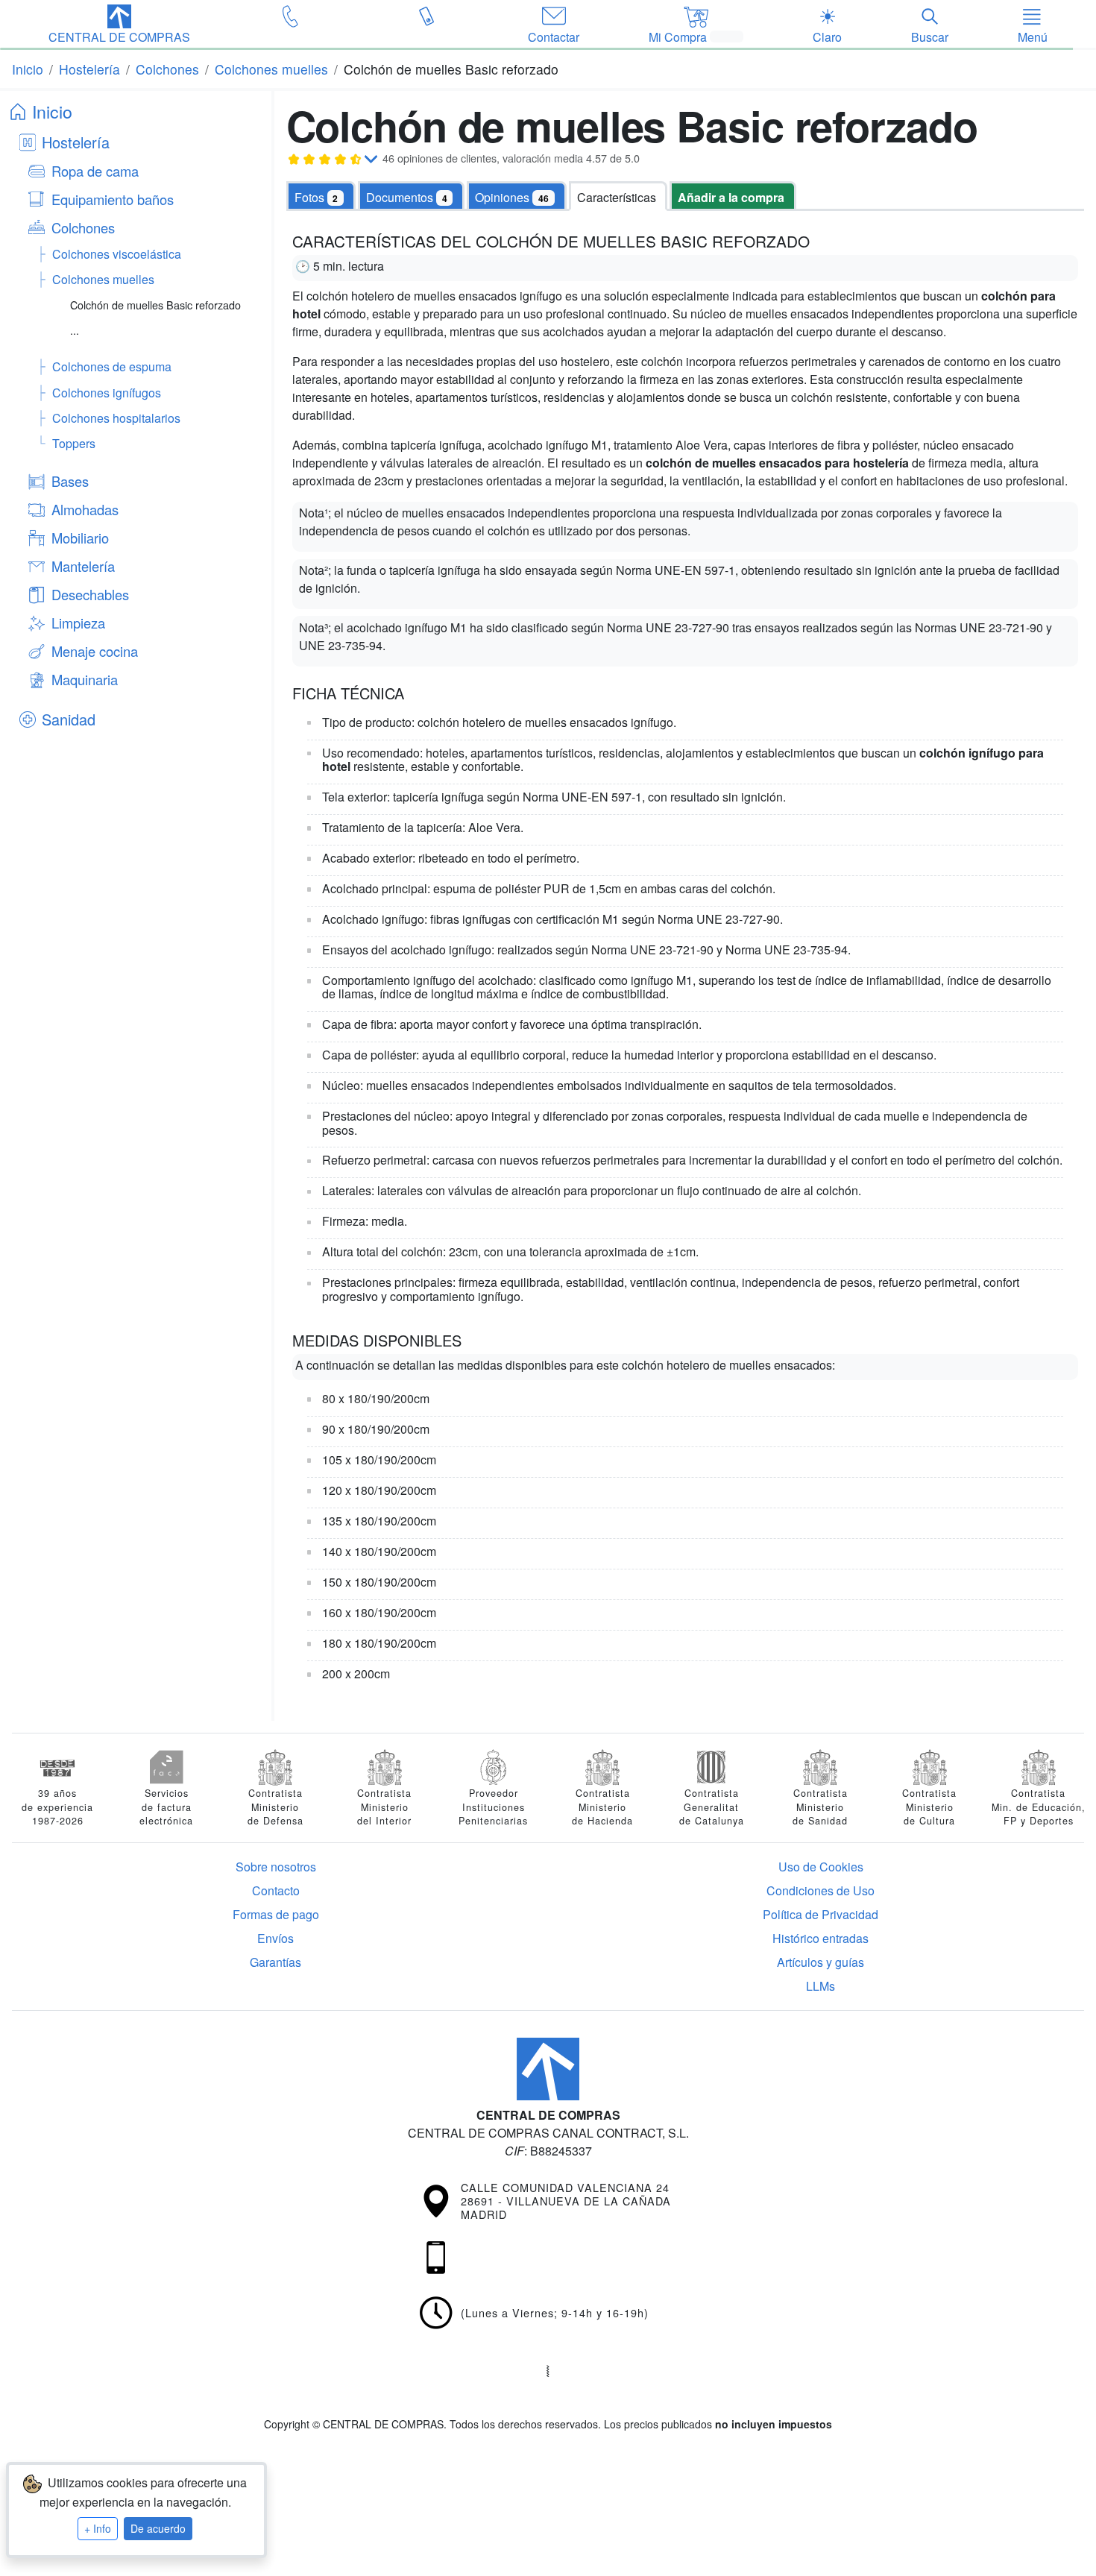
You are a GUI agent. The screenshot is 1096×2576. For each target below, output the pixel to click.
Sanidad (69, 719)
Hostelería (76, 142)
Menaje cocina (95, 651)
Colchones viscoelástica (117, 254)
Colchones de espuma (112, 366)
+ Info (98, 2528)
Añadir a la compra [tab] (731, 197)
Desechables (90, 594)
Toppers (74, 443)
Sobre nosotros (276, 1867)
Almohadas (85, 509)
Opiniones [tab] (512, 197)
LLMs (821, 1986)
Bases (70, 481)
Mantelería (83, 566)
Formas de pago (276, 1914)
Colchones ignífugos (107, 393)
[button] (119, 25)
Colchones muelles (103, 279)
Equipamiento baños (113, 199)
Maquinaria (85, 679)
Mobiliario (80, 538)
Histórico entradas (821, 1938)
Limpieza (78, 623)
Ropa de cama (95, 171)
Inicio (52, 111)
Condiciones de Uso (821, 1890)
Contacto (276, 1890)
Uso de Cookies (821, 1867)
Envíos (275, 1938)
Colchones (83, 227)
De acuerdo (158, 2528)
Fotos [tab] (316, 197)
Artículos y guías (821, 1962)
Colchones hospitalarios (116, 418)
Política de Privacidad (821, 1914)
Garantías (275, 1962)
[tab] (411, 196)
